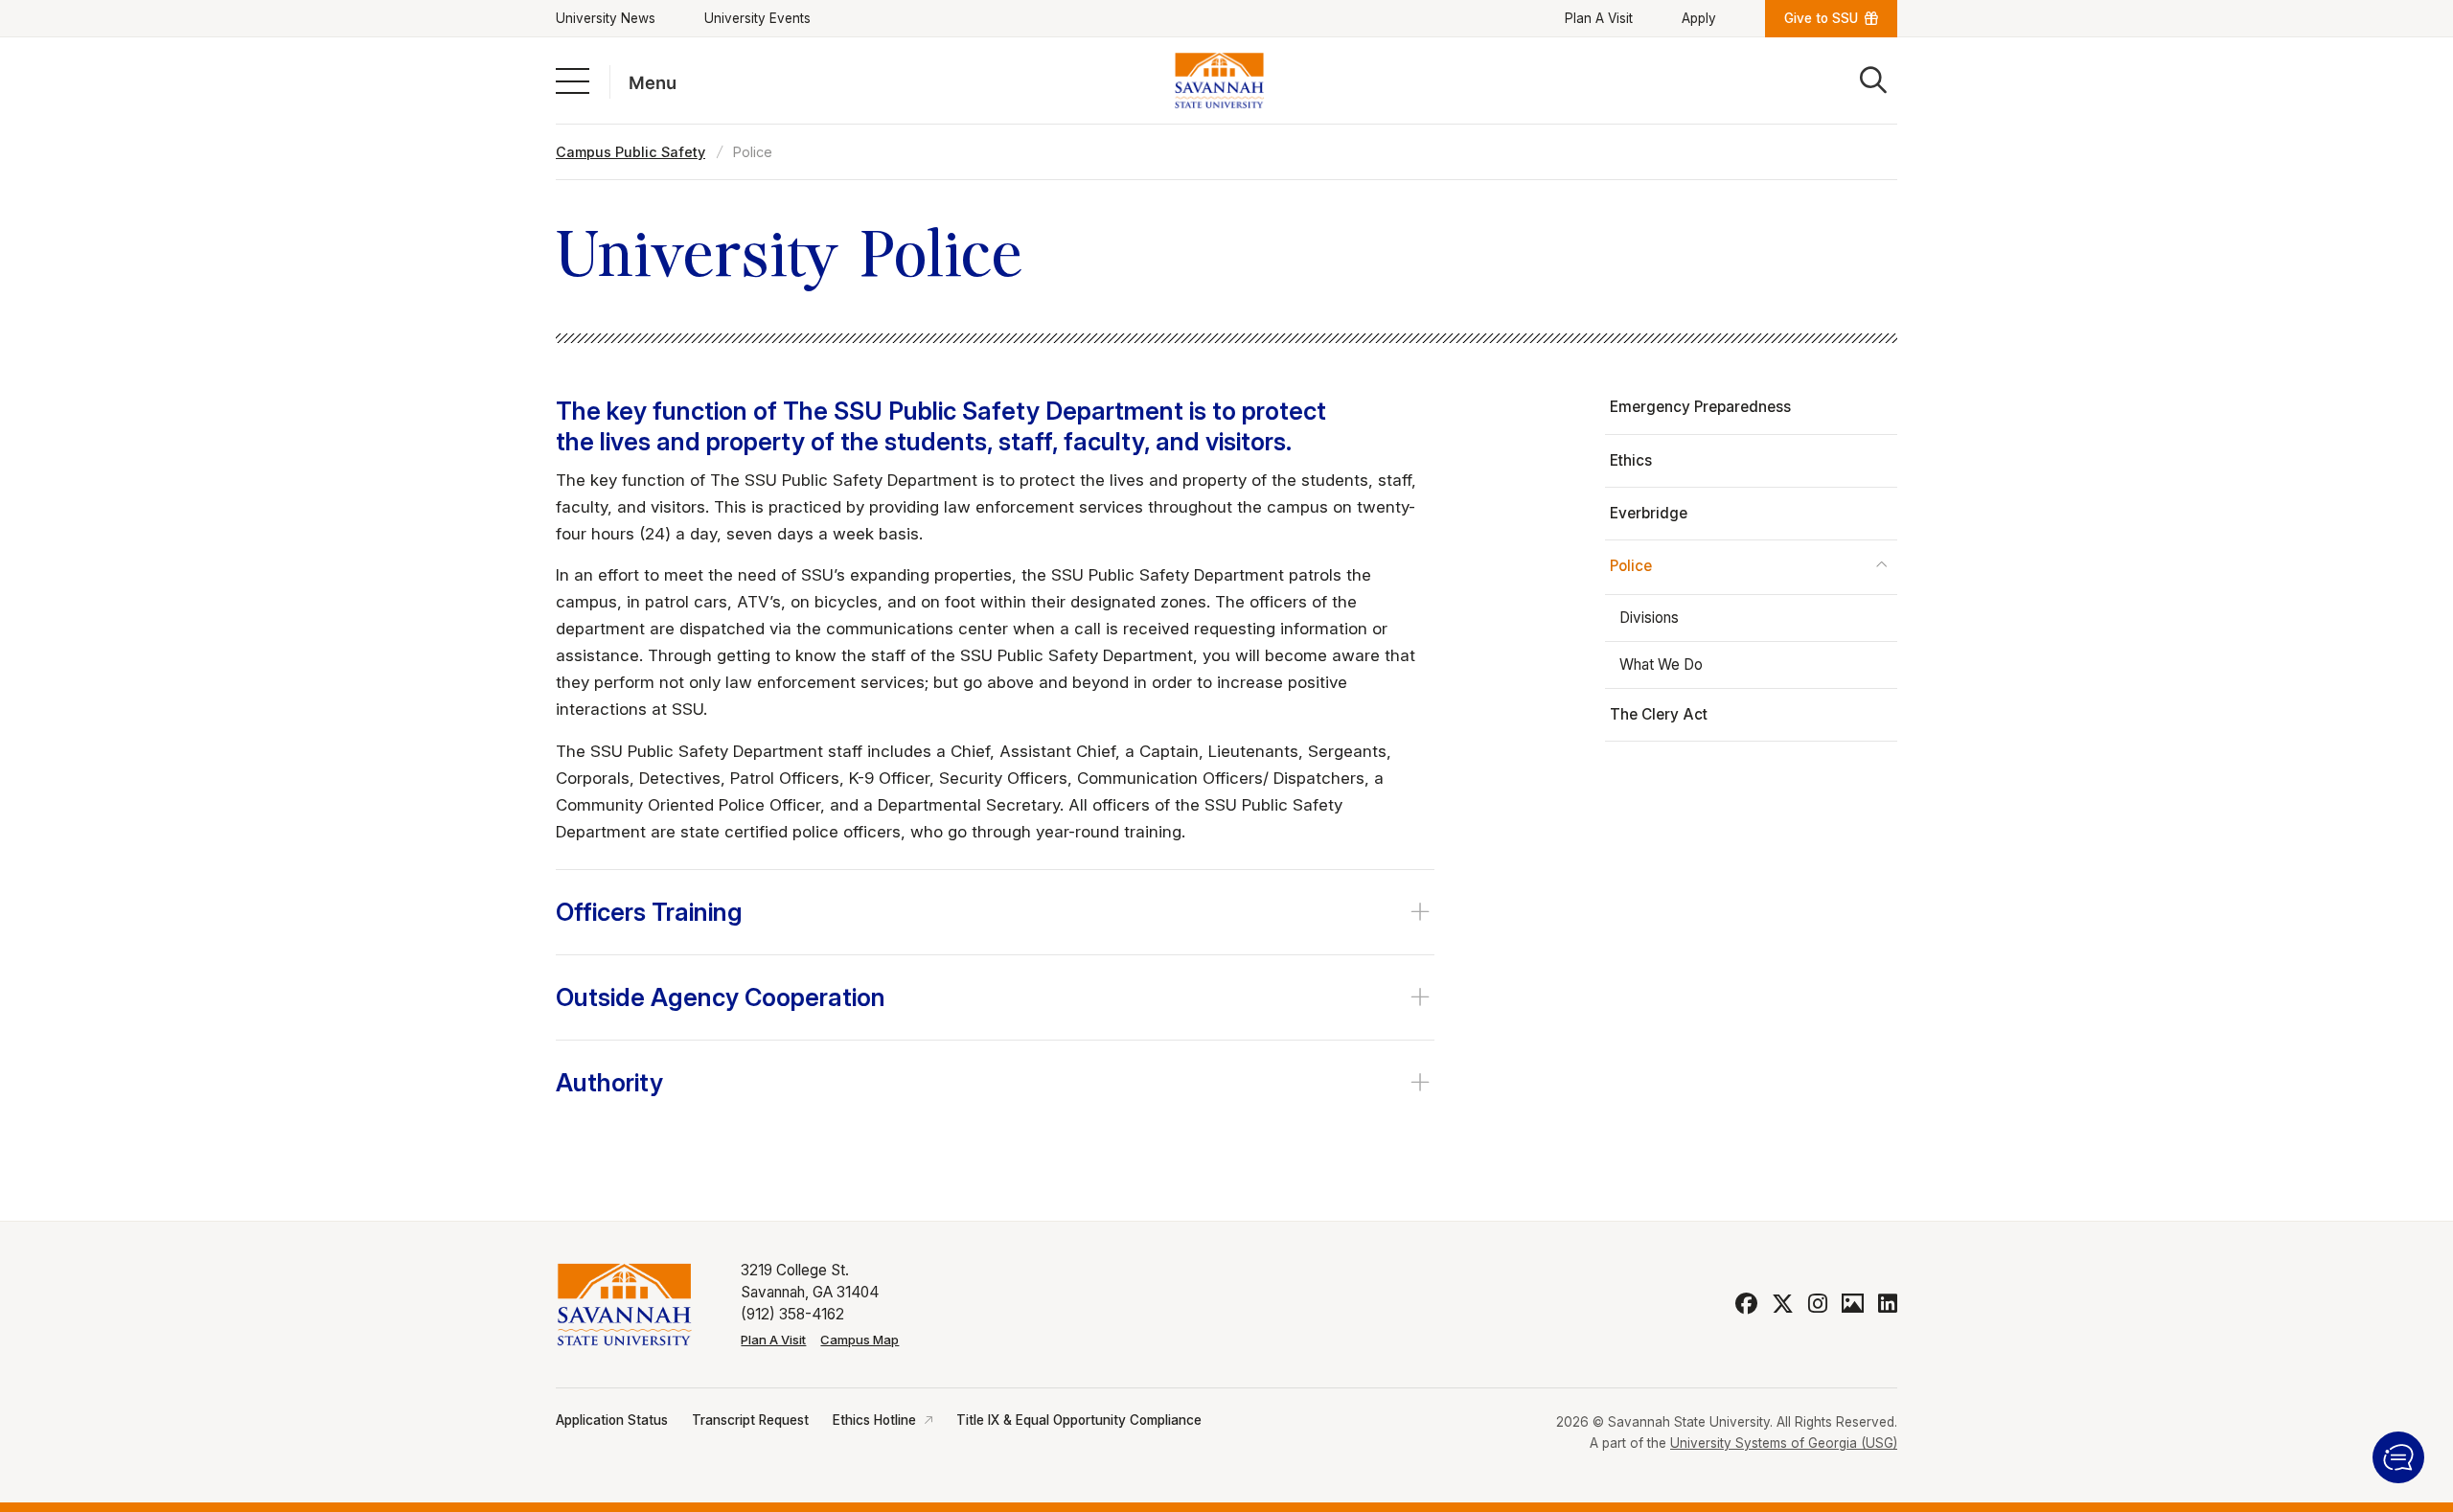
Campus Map (860, 1340)
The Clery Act (1659, 714)
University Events (757, 18)
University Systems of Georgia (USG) (1784, 1443)
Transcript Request (750, 1420)
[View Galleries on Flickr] (1853, 1304)
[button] (2398, 1457)
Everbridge (1649, 513)
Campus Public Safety (630, 152)
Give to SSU (1821, 18)
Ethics (1631, 460)
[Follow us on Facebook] (1746, 1304)
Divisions (1649, 618)
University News (606, 18)
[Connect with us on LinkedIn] (1888, 1304)
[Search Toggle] (1873, 80)
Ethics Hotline (874, 1420)
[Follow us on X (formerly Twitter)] (1783, 1304)
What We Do (1661, 664)
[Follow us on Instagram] (1818, 1304)
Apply (1699, 18)
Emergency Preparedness (1700, 407)
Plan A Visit (1599, 18)
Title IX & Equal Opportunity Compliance (1079, 1420)
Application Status (612, 1420)
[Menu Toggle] (573, 80)
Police (1631, 566)
